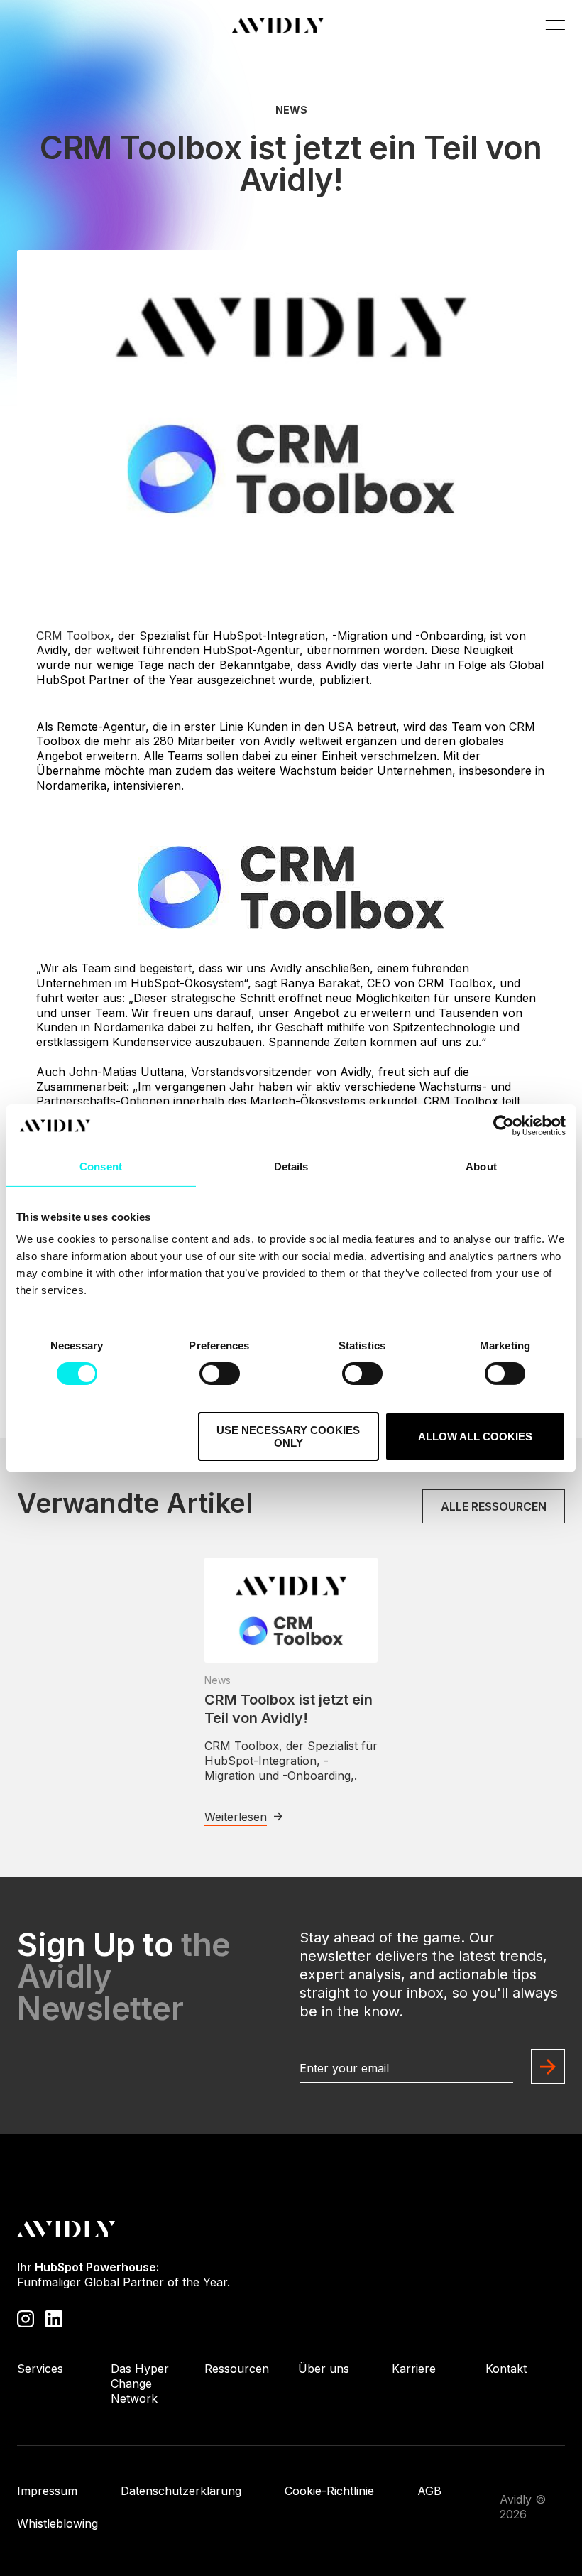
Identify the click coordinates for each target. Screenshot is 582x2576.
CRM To (73, 636)
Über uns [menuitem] (324, 2369)
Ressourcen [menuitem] (237, 2369)
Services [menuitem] (40, 2369)
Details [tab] (291, 1166)
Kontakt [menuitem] (506, 2369)
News (291, 110)
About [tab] (481, 1166)
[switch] (220, 1374)
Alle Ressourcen (494, 1506)
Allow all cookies (475, 1436)
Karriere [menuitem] (414, 2369)
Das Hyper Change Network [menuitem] (140, 2384)
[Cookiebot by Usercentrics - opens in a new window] (504, 1125)
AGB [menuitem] (429, 2491)
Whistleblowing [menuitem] (57, 2523)
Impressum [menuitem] (47, 2491)
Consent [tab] (101, 1166)
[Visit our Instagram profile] (26, 2318)
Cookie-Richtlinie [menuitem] (329, 2491)
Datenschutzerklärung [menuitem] (181, 2491)
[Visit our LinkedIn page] (54, 2318)
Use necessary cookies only (288, 1436)
